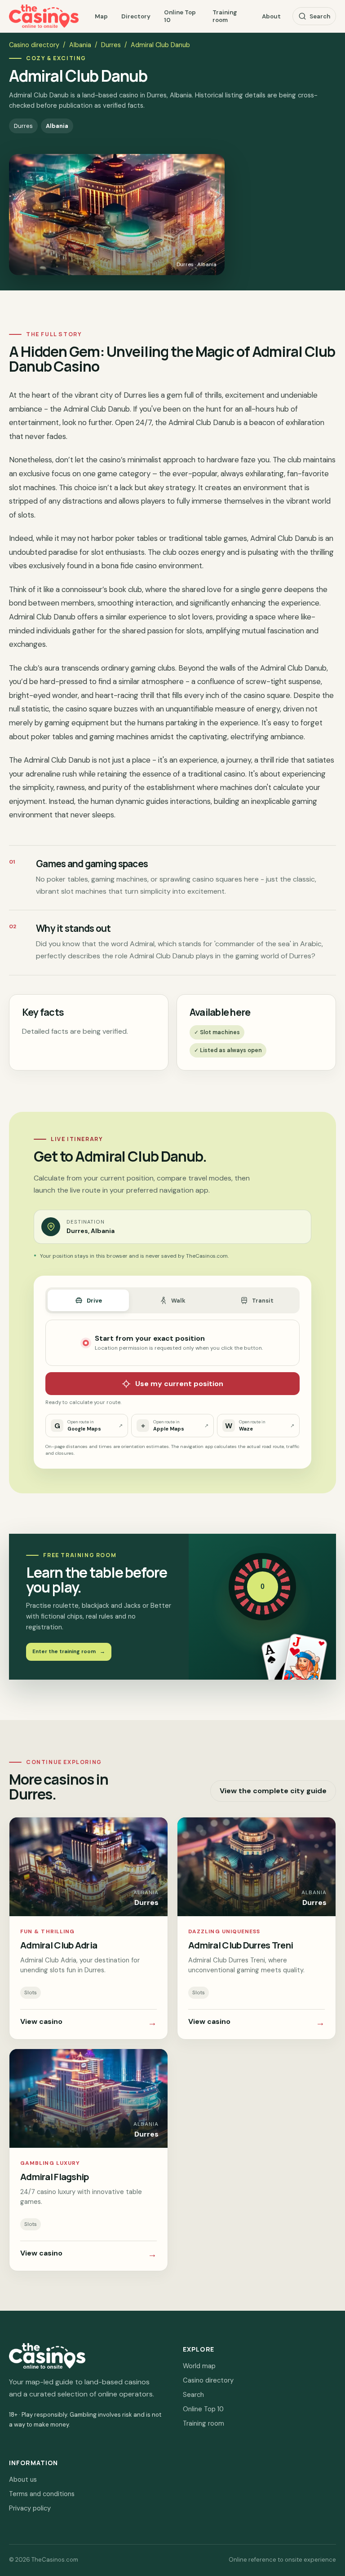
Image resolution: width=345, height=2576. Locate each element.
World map (199, 2366)
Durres (111, 45)
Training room (225, 16)
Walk (178, 1301)
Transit (263, 1301)
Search (320, 16)
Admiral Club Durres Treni (241, 1945)
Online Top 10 (180, 16)
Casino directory (34, 45)
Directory (136, 16)
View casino (88, 2023)
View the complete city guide (273, 1791)
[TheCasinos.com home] (44, 16)
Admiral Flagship (55, 2177)
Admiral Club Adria (59, 1945)
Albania (80, 45)
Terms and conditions (42, 2494)
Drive (94, 1301)
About (271, 16)
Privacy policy (30, 2508)
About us (23, 2479)
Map (101, 16)
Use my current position (179, 1384)
